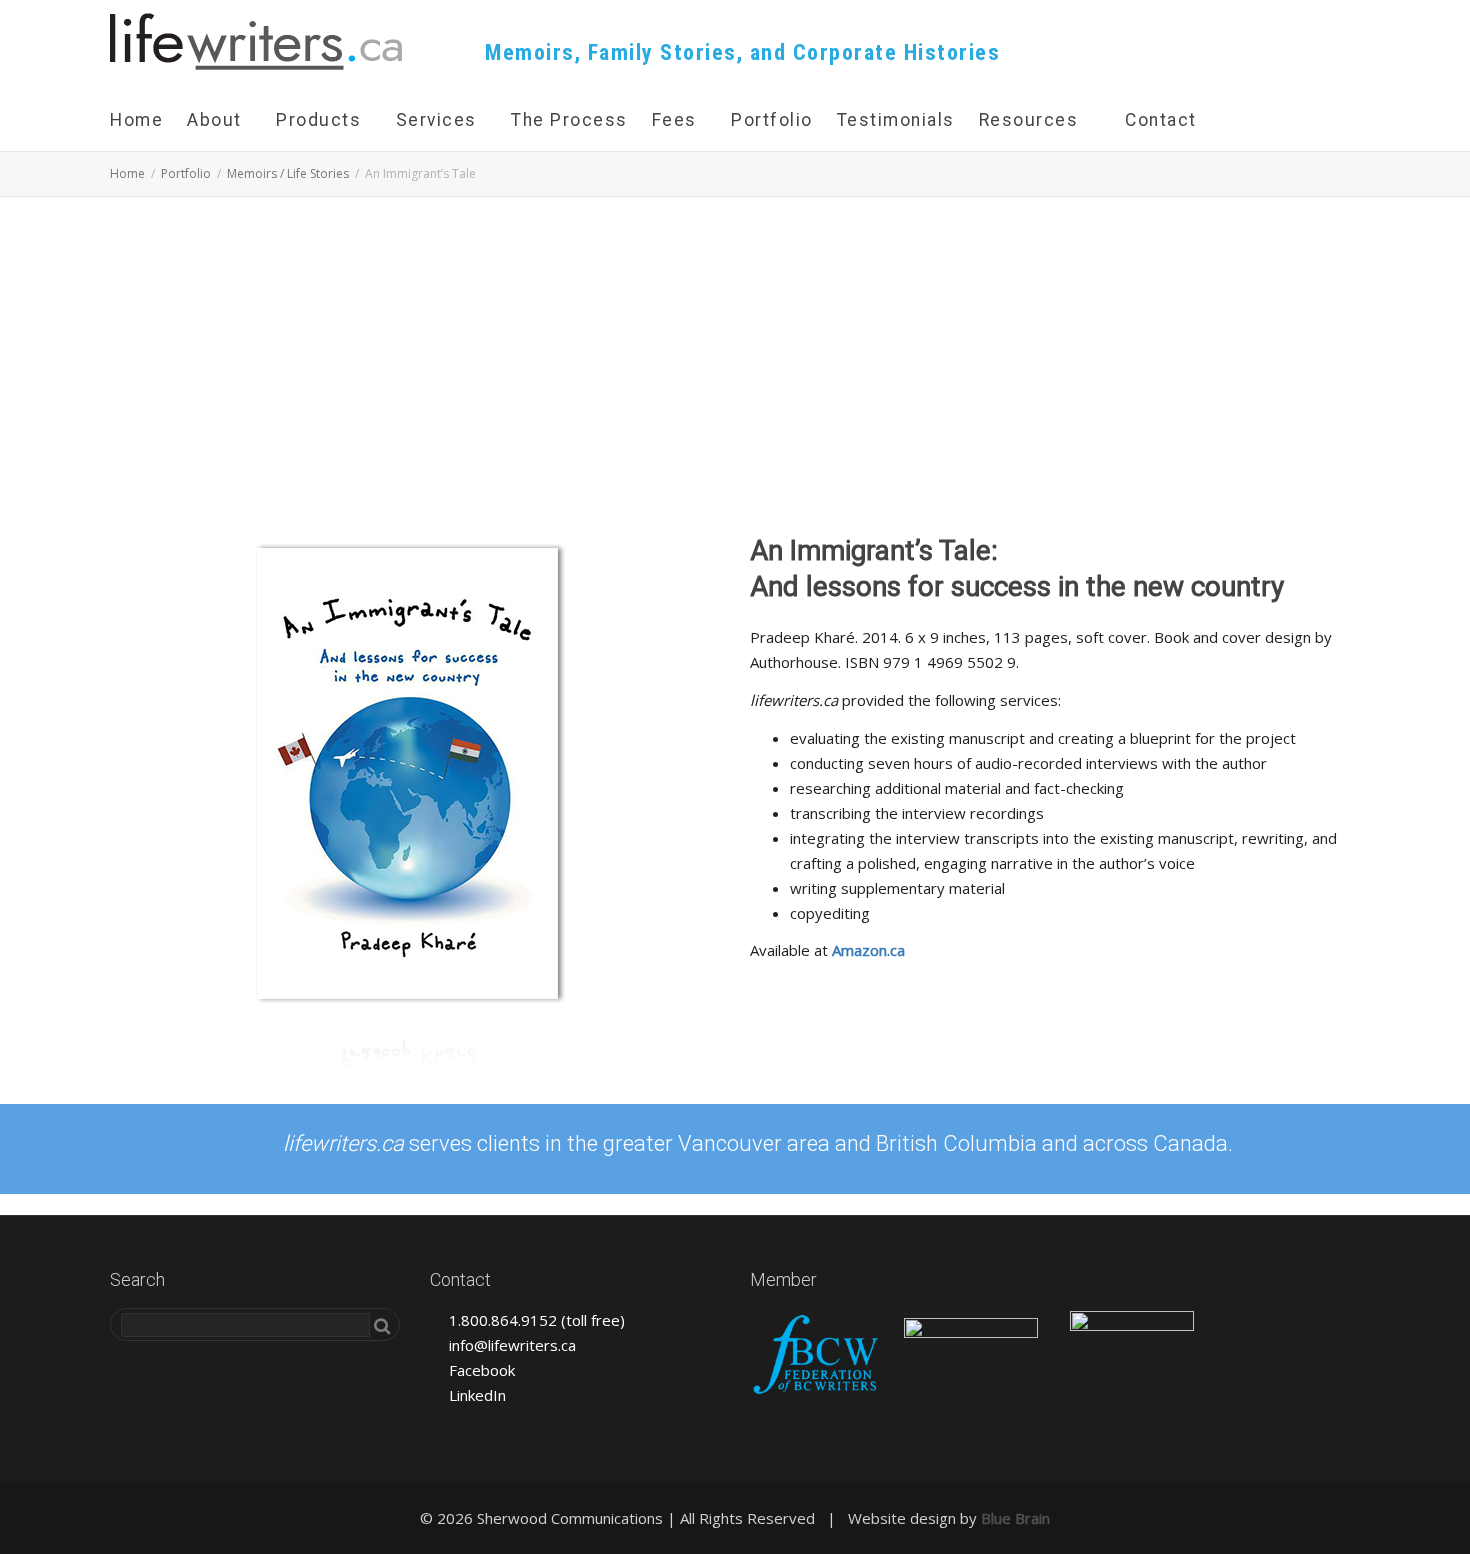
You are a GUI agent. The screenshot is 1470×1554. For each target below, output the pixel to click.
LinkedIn (475, 1395)
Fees (677, 120)
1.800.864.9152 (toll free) (535, 1320)
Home (136, 120)
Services (439, 120)
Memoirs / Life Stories (288, 173)
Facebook (480, 1370)
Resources (1029, 120)
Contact (1161, 120)
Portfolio (772, 120)
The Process (569, 120)
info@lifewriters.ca (510, 1345)
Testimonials (896, 120)
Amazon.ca (868, 950)
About (217, 120)
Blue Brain (1015, 1518)
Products (321, 120)
